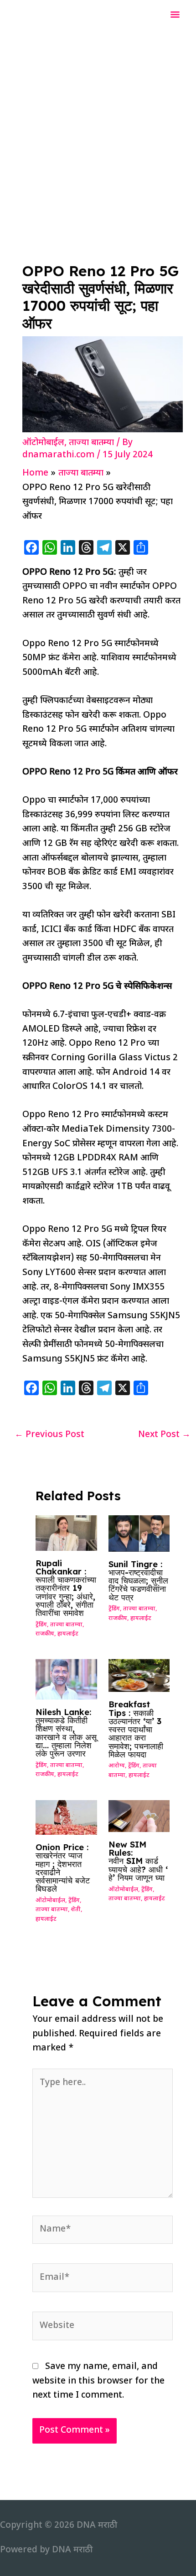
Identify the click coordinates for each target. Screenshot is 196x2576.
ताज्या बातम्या (91, 443)
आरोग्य (117, 1766)
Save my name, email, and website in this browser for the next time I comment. (98, 2381)
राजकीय (45, 1634)
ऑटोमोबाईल (43, 443)
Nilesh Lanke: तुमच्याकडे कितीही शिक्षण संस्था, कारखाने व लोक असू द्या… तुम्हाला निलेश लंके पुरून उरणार (66, 1733)
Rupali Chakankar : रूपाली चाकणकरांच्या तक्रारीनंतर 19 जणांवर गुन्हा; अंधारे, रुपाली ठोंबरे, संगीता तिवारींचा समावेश (66, 1588)
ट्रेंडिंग (41, 1625)
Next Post (164, 1435)
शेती (76, 1910)
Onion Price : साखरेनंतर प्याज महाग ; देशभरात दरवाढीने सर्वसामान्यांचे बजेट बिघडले (63, 1868)
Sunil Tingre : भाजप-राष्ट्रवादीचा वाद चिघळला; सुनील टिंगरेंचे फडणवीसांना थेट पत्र (138, 1581)
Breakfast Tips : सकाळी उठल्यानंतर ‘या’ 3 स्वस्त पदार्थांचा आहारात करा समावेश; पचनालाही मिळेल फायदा (136, 1729)
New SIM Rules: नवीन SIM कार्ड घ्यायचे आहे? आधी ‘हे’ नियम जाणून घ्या (138, 1861)
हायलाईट (68, 1634)
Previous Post (49, 1435)
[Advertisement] (98, 133)
